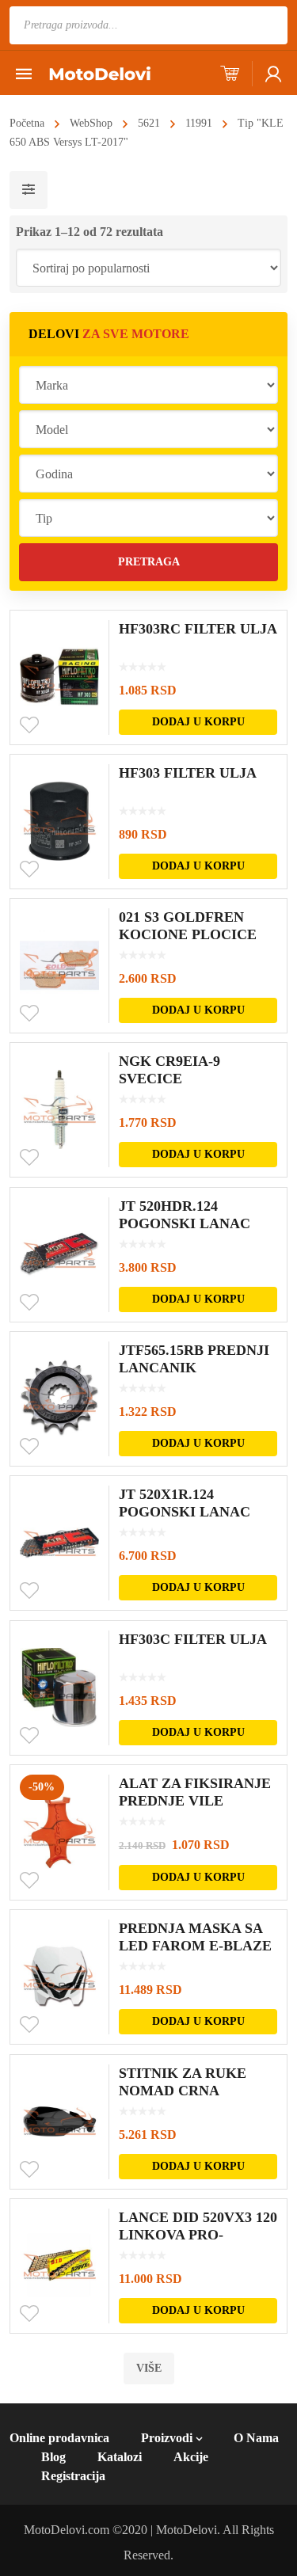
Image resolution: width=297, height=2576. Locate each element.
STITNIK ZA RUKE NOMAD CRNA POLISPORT (183, 2091)
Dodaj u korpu (198, 722)
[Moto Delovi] (100, 72)
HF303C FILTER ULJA (193, 1639)
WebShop (91, 123)
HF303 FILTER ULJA (188, 773)
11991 (199, 123)
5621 (149, 123)
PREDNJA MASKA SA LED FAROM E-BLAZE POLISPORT (195, 1946)
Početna (27, 123)
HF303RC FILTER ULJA (198, 629)
